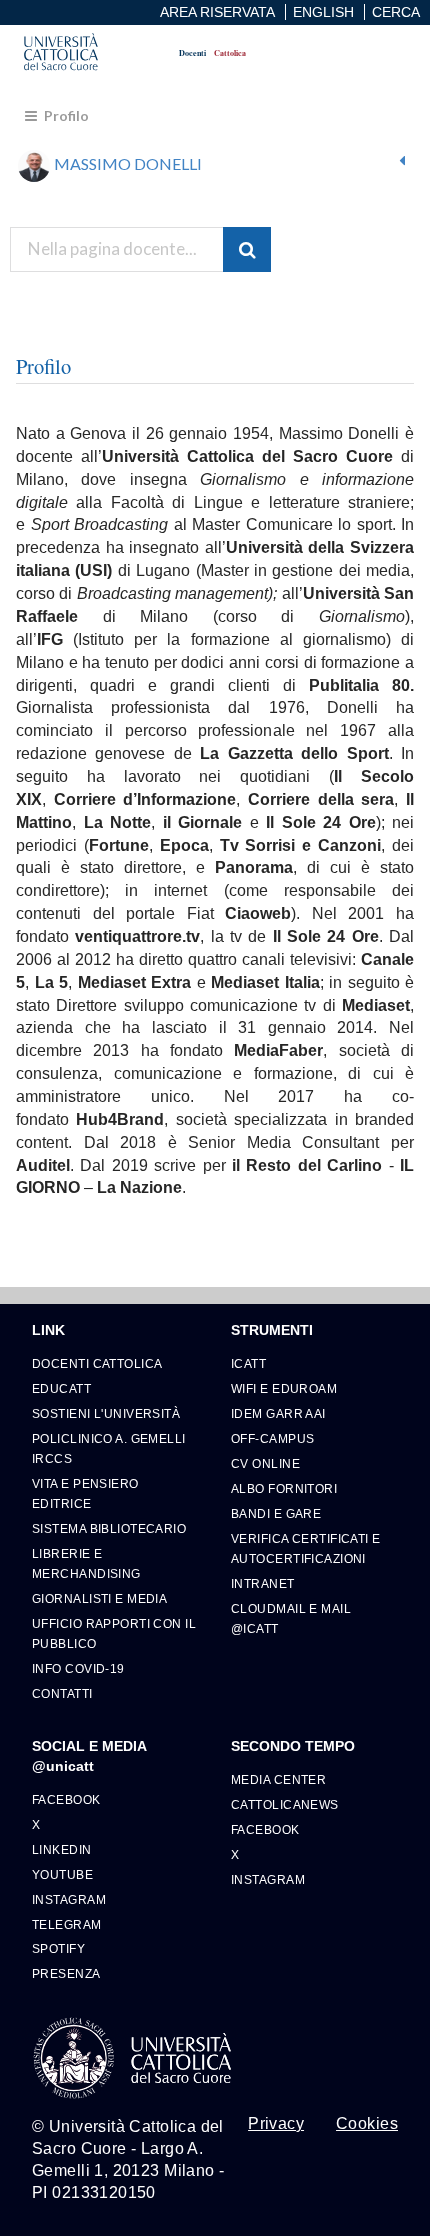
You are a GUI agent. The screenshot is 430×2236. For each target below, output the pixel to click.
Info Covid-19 (78, 1668)
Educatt (61, 1388)
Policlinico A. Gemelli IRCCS (109, 1448)
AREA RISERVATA (217, 12)
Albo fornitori (284, 1488)
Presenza (66, 1973)
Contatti (62, 1693)
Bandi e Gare (276, 1513)
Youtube (62, 1874)
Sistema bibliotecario (109, 1528)
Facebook (66, 1799)
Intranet (263, 1583)
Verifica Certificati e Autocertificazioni (306, 1548)
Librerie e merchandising (86, 1563)
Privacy (276, 2124)
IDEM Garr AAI (278, 1413)
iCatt (248, 1363)
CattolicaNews (285, 1804)
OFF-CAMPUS (272, 1438)
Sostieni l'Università (106, 1413)
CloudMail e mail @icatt (291, 1618)
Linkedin (62, 1849)
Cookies (367, 2124)
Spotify (58, 1948)
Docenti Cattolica (97, 1363)
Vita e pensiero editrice (85, 1493)
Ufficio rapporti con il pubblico (114, 1633)
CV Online (265, 1463)
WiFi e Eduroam (284, 1388)
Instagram (69, 1899)
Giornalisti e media (99, 1598)
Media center (278, 1779)
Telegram (67, 1924)
